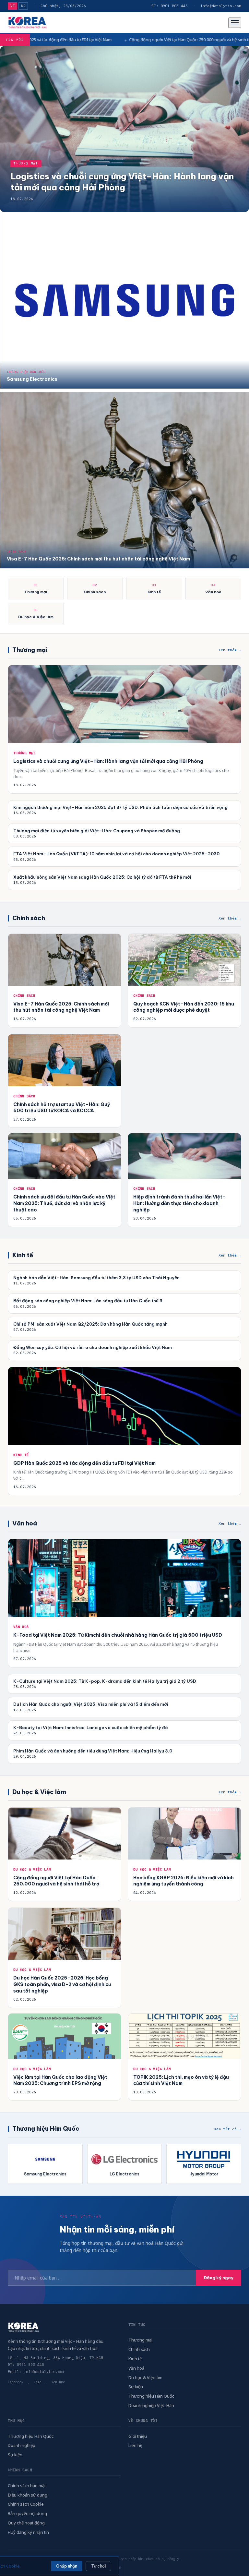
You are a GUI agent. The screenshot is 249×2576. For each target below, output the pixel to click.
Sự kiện (136, 2387)
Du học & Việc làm (145, 2377)
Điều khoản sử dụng (28, 2495)
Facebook (16, 2382)
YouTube (58, 2382)
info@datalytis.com (221, 6)
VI (12, 6)
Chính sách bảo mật (27, 2486)
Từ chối (98, 2566)
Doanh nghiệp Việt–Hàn (151, 2405)
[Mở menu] (235, 23)
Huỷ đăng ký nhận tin (28, 2532)
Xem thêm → (230, 650)
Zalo (37, 2382)
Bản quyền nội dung (27, 2513)
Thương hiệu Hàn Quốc (151, 2396)
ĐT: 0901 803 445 (170, 6)
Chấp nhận (67, 2566)
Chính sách (139, 2349)
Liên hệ (135, 2445)
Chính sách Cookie (26, 2504)
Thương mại (140, 2340)
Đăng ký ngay (219, 2278)
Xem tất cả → (228, 2129)
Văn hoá (136, 2368)
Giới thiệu (138, 2436)
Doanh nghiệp (22, 2445)
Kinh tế (135, 2359)
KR (23, 6)
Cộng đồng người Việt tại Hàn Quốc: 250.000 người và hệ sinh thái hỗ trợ (98, 40)
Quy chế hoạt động (26, 2523)
